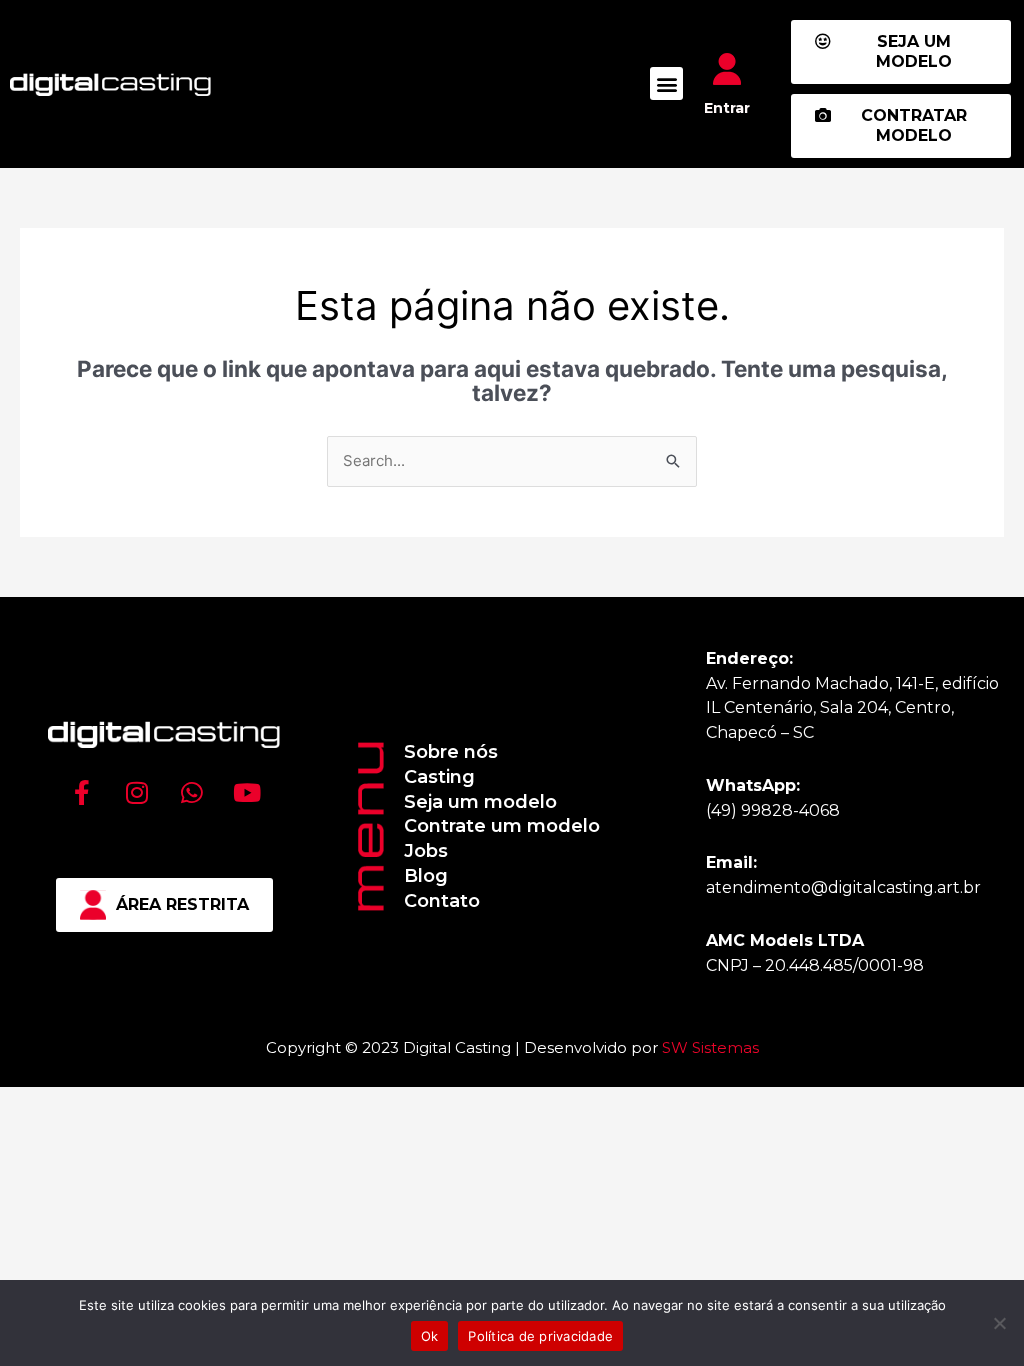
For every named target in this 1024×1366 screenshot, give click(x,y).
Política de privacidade (540, 1336)
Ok (430, 1336)
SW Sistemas (710, 1047)
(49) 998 (739, 810)
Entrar (727, 108)
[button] (666, 83)
